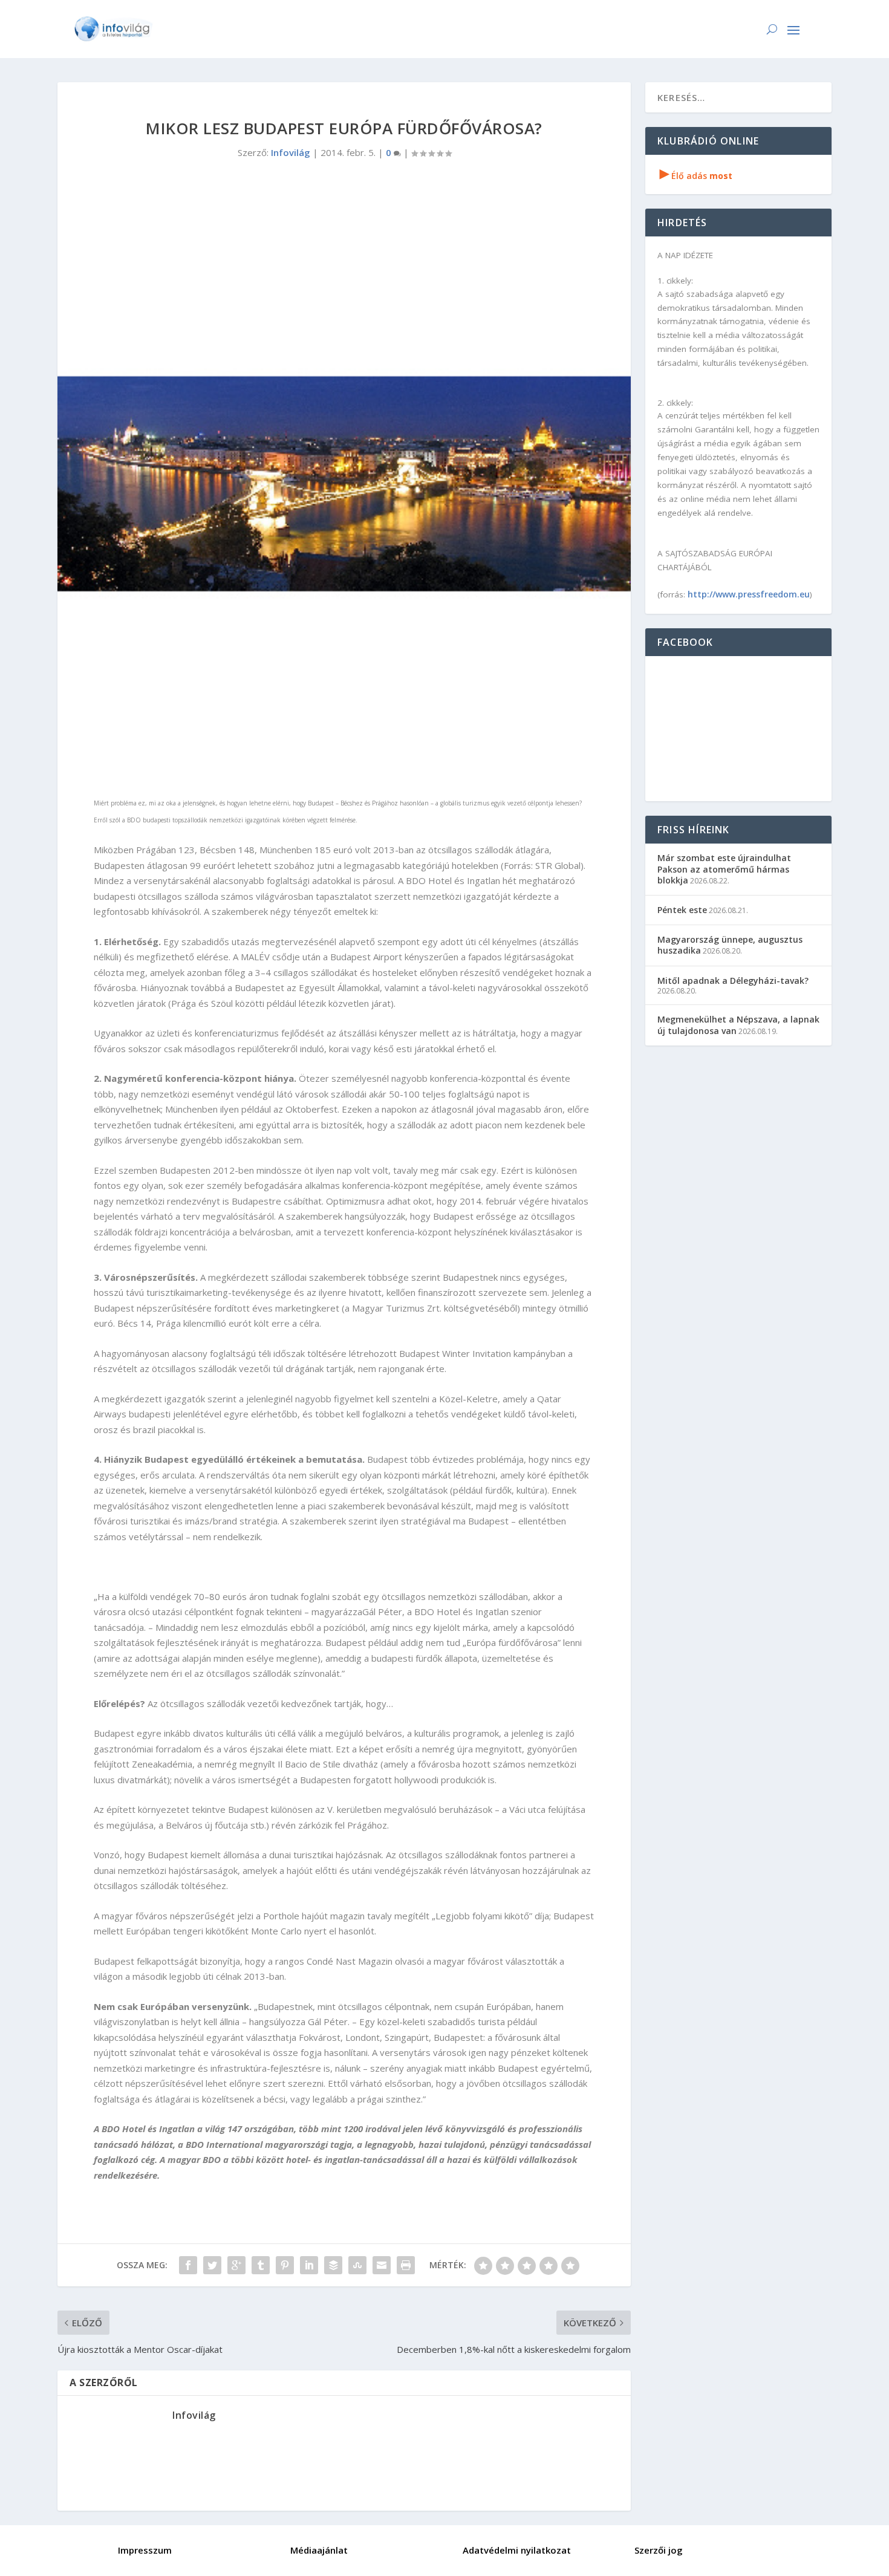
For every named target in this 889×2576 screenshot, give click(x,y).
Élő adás (696, 176)
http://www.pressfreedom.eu (749, 594)
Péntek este (682, 910)
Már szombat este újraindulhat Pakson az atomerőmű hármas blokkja (724, 869)
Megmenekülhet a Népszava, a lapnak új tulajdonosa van (738, 1025)
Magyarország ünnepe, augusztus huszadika (730, 945)
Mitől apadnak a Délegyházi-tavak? (733, 981)
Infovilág (291, 152)
